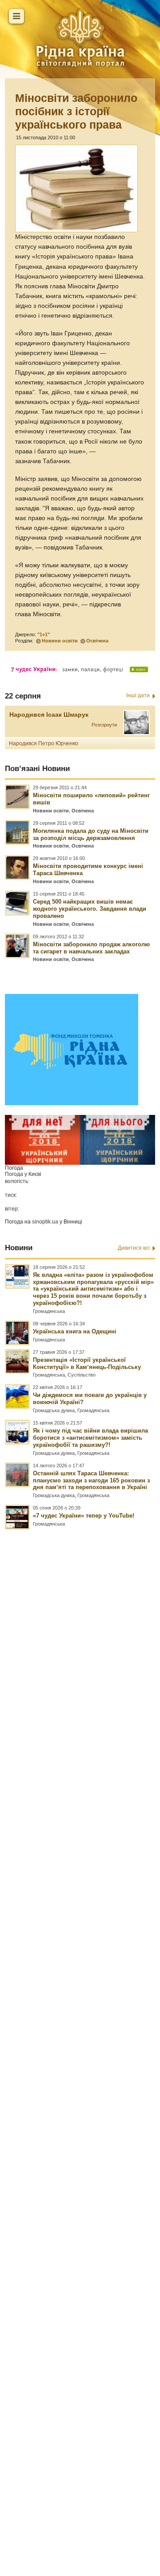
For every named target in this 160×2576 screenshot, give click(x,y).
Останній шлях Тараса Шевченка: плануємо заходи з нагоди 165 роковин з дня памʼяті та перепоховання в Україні (91, 1480)
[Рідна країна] (80, 38)
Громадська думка (54, 1410)
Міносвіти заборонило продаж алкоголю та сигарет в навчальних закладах (91, 948)
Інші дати (138, 695)
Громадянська (49, 1311)
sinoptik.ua (45, 1222)
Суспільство (82, 1375)
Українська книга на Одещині (75, 1331)
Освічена (97, 641)
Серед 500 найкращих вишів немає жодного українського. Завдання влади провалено (90, 909)
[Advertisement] (80, 2003)
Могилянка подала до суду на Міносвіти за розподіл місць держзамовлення (91, 834)
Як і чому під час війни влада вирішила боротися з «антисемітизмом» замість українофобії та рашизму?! (90, 1438)
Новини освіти (60, 641)
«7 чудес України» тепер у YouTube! (84, 1516)
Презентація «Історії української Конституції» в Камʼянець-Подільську (87, 1363)
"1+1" (44, 634)
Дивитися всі (134, 1248)
